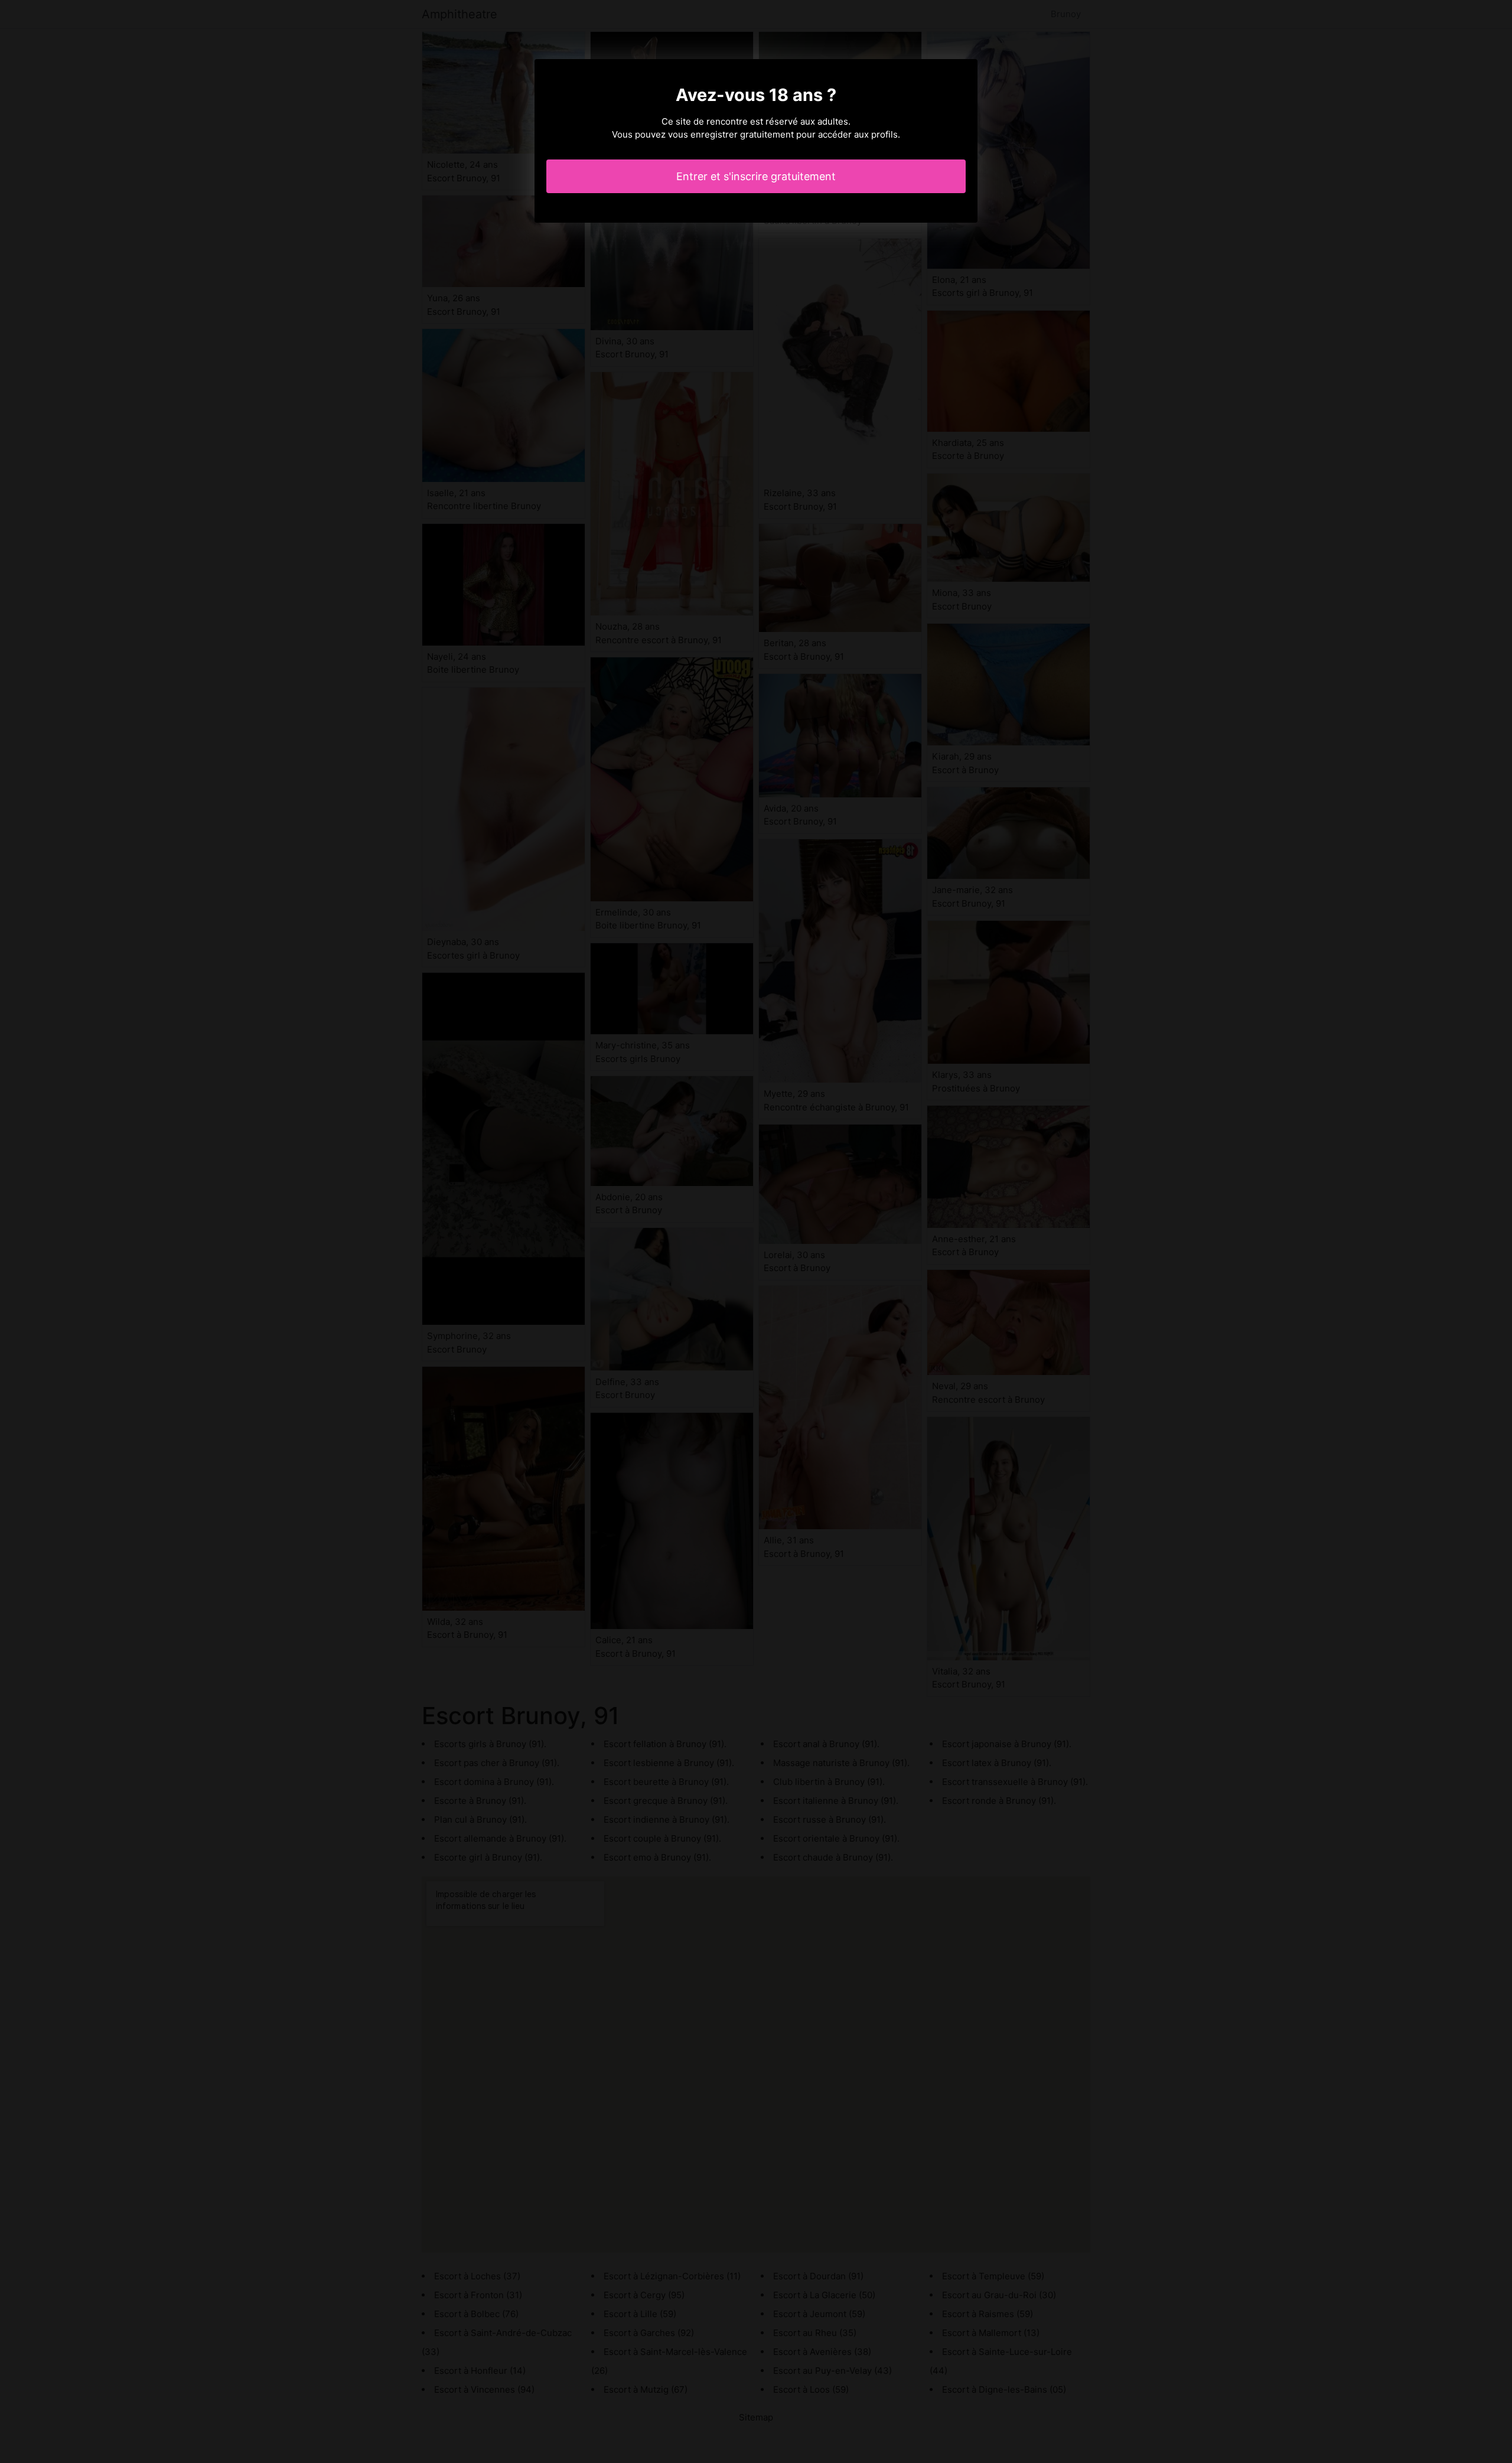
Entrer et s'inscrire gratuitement (756, 176)
